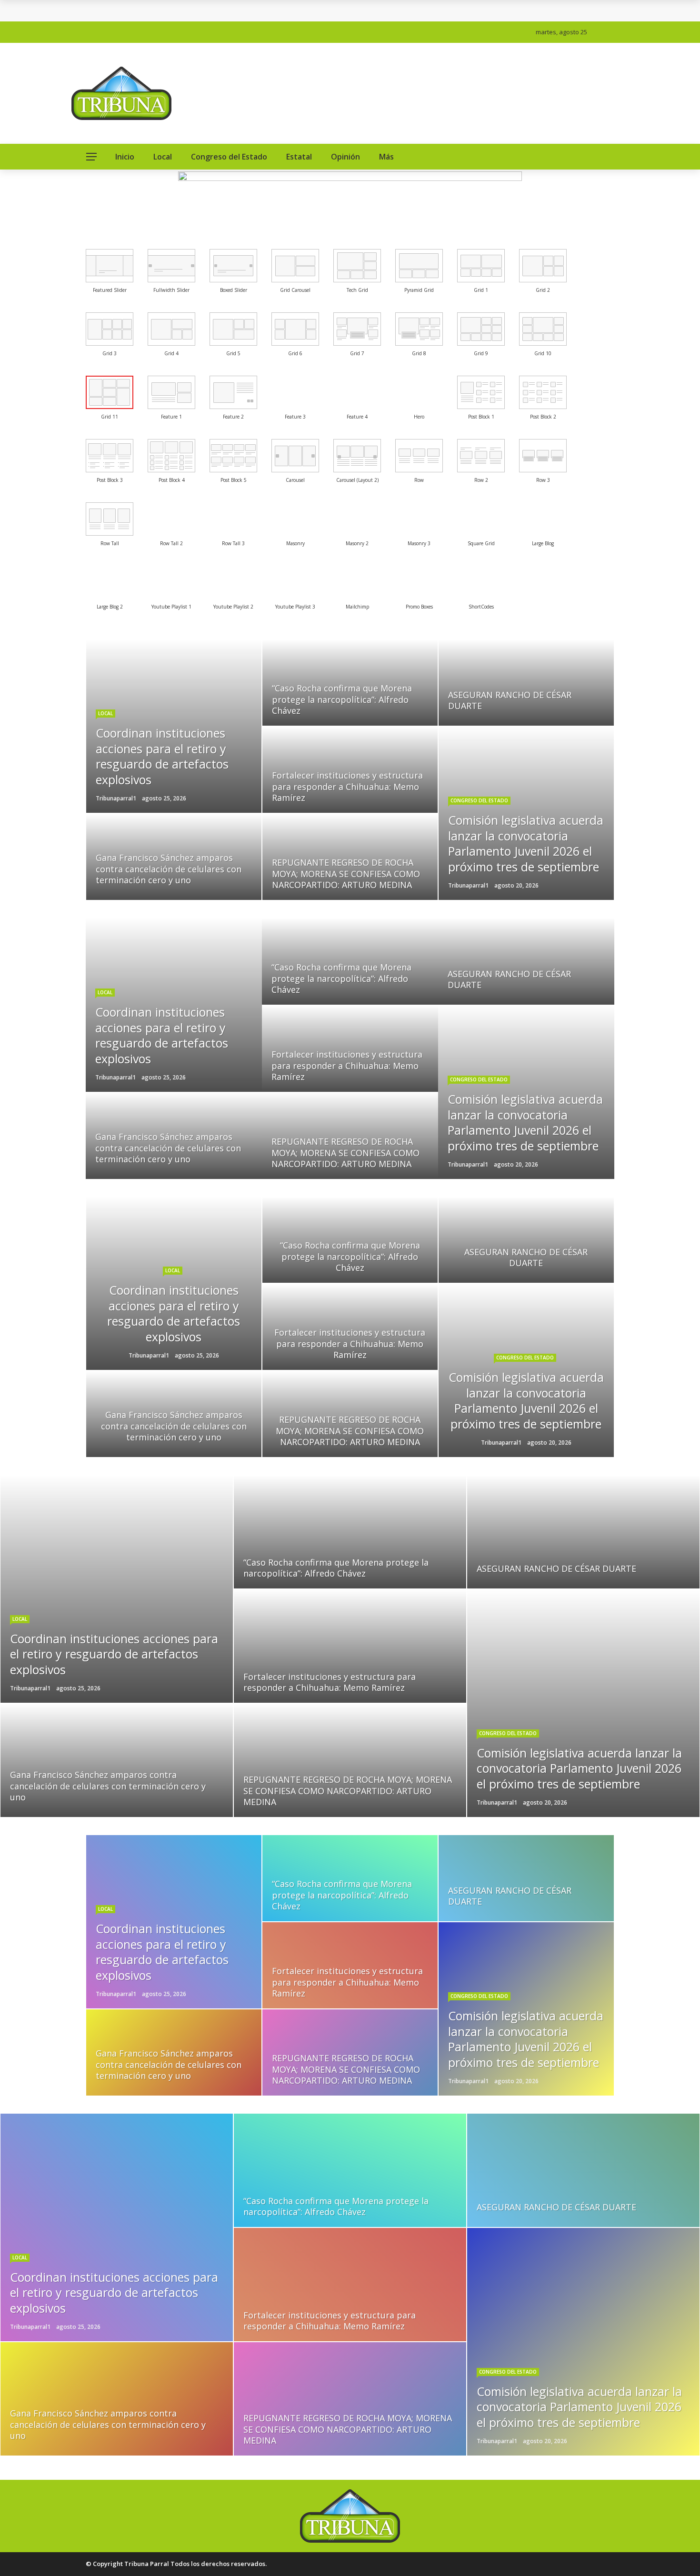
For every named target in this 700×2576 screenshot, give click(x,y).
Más (386, 157)
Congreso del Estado (229, 157)
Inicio (125, 157)
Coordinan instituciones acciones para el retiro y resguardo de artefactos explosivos (246, 11)
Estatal (299, 157)
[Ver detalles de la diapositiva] (350, 206)
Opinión (345, 157)
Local (163, 157)
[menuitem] (110, 266)
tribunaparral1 (116, 798)
